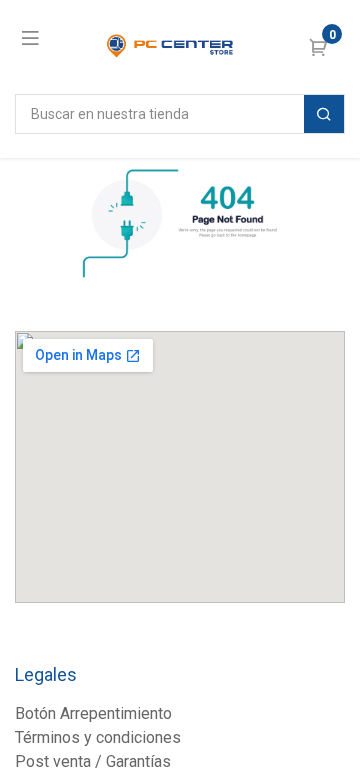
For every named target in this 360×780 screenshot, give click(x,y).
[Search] (324, 114)
